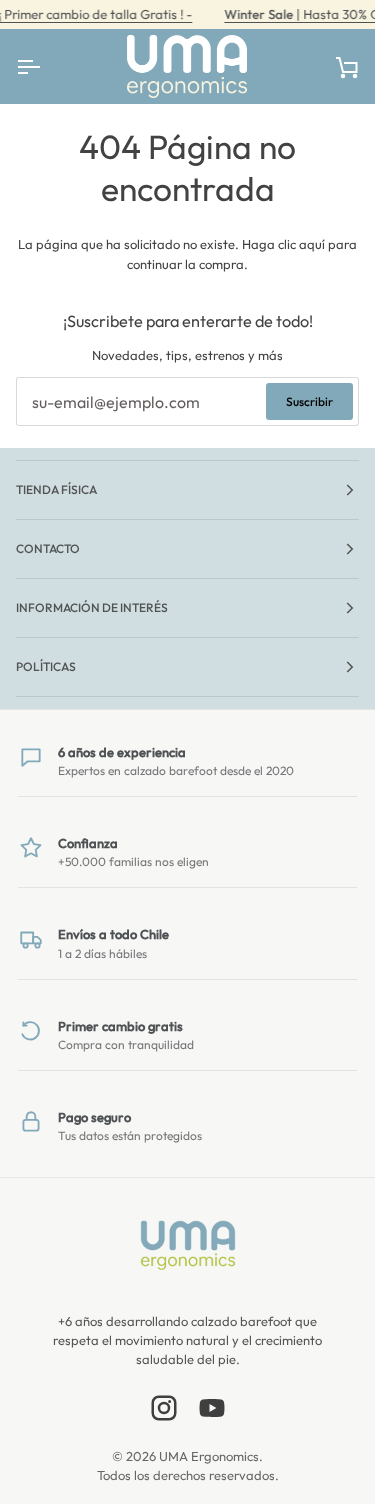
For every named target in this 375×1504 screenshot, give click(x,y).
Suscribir (309, 401)
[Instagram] (164, 1408)
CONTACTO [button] (48, 548)
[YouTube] (212, 1408)
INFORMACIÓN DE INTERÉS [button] (92, 607)
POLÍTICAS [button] (46, 666)
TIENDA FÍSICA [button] (56, 489)
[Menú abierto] (46, 66)
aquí (312, 244)
